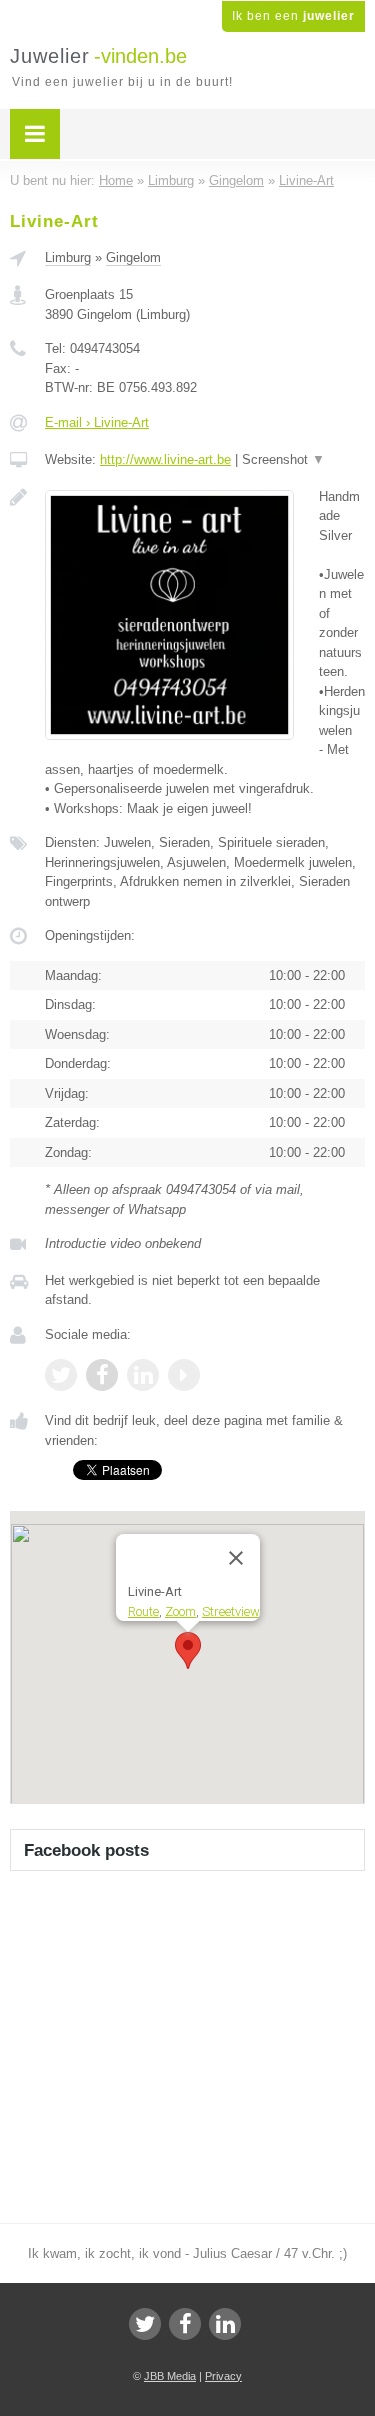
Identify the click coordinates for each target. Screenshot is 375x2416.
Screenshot (283, 459)
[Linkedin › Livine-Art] (143, 1375)
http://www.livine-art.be (165, 459)
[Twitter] (145, 2324)
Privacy (223, 2376)
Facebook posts (86, 1850)
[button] (188, 1650)
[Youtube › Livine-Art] (184, 1375)
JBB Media (170, 2376)
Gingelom (133, 257)
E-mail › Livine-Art (97, 422)
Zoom (180, 1611)
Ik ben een (293, 16)
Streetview (231, 1611)
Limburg (68, 257)
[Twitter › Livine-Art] (61, 1375)
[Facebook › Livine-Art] (102, 1375)
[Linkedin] (225, 2324)
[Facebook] (185, 2324)
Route (143, 1611)
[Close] (236, 1558)
